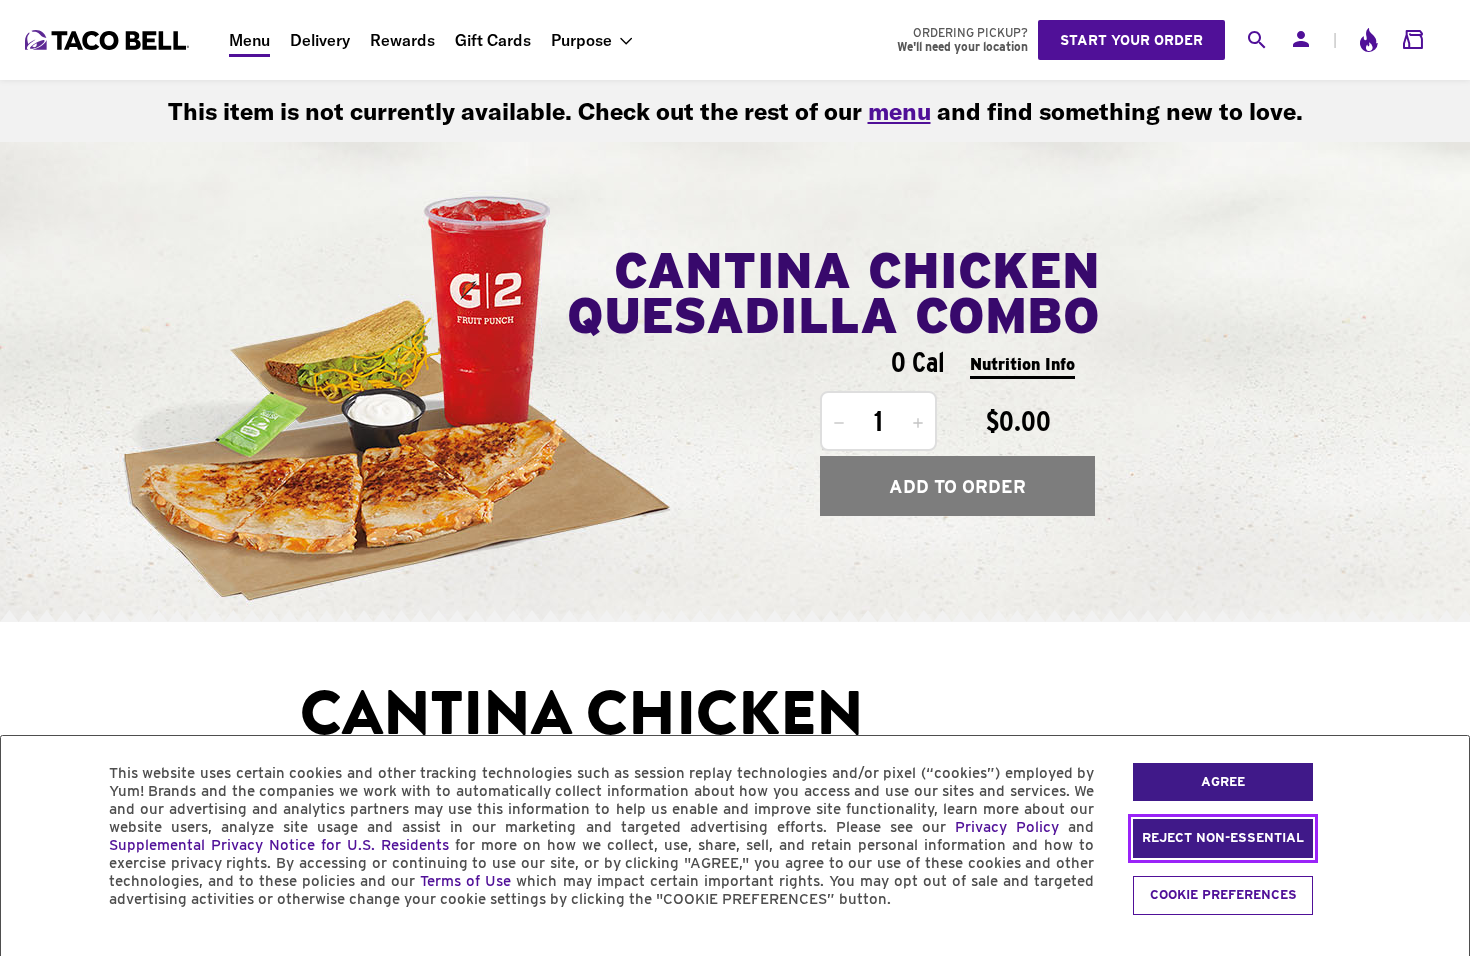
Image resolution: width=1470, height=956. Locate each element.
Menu (249, 40)
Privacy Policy (1007, 827)
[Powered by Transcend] (33, 944)
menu (899, 111)
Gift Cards (493, 40)
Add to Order (957, 486)
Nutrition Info (1022, 364)
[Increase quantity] (918, 423)
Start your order (1131, 40)
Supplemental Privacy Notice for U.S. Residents (279, 845)
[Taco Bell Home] (109, 40)
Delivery (320, 40)
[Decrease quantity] (839, 423)
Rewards (402, 40)
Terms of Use (465, 881)
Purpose (581, 40)
